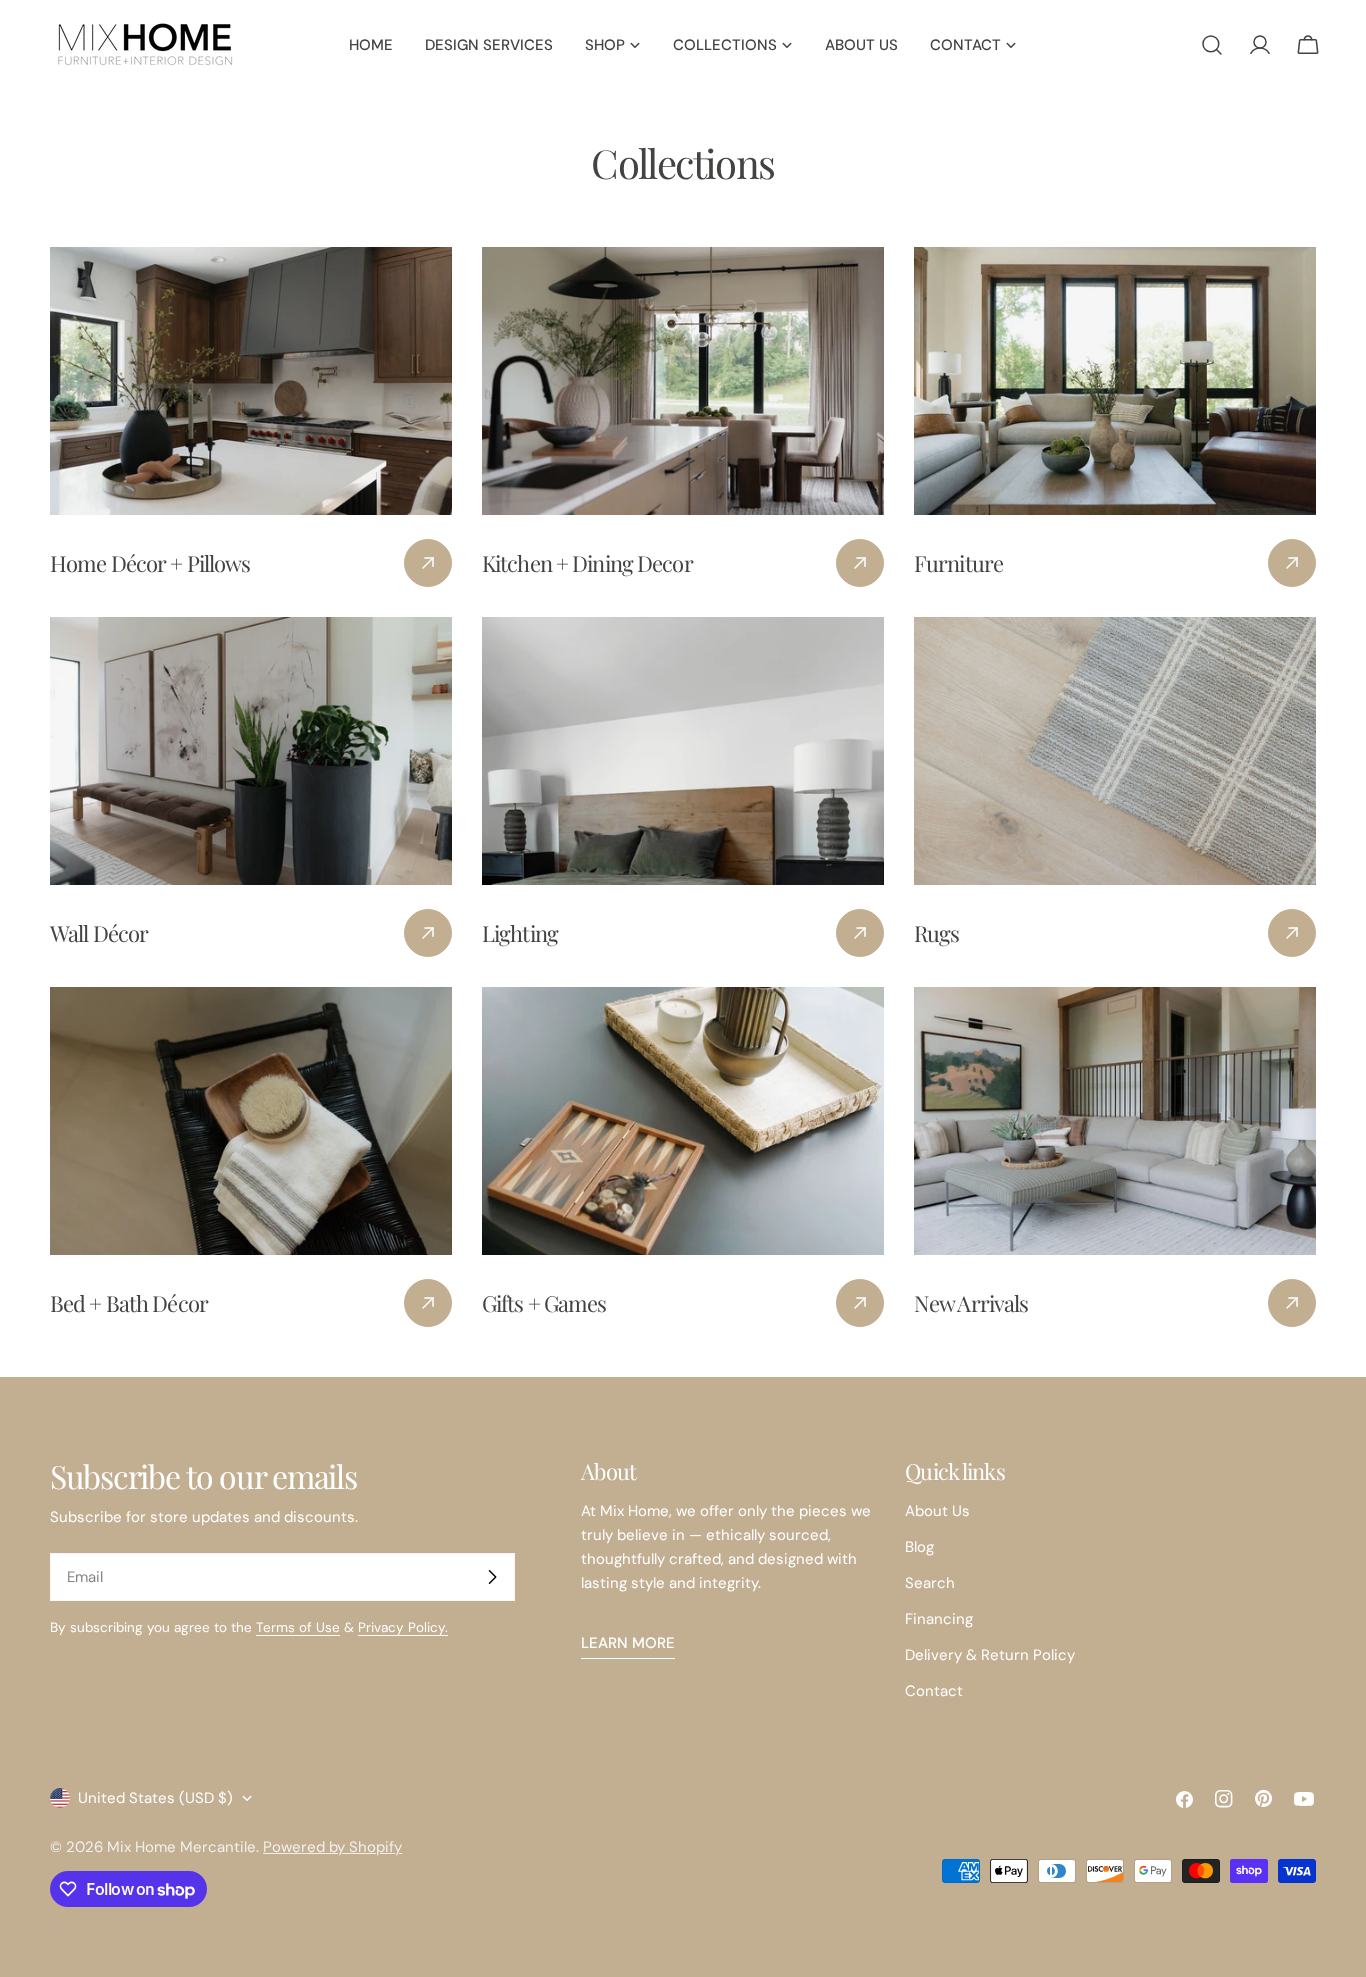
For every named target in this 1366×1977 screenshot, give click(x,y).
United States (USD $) (155, 1798)
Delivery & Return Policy (990, 1655)
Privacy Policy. (403, 1627)
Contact (934, 1691)
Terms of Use (298, 1627)
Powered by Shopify (332, 1847)
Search (930, 1583)
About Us (937, 1511)
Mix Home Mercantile (181, 1847)
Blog (919, 1547)
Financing (939, 1619)
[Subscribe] (492, 1577)
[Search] (1212, 45)
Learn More (628, 1643)
